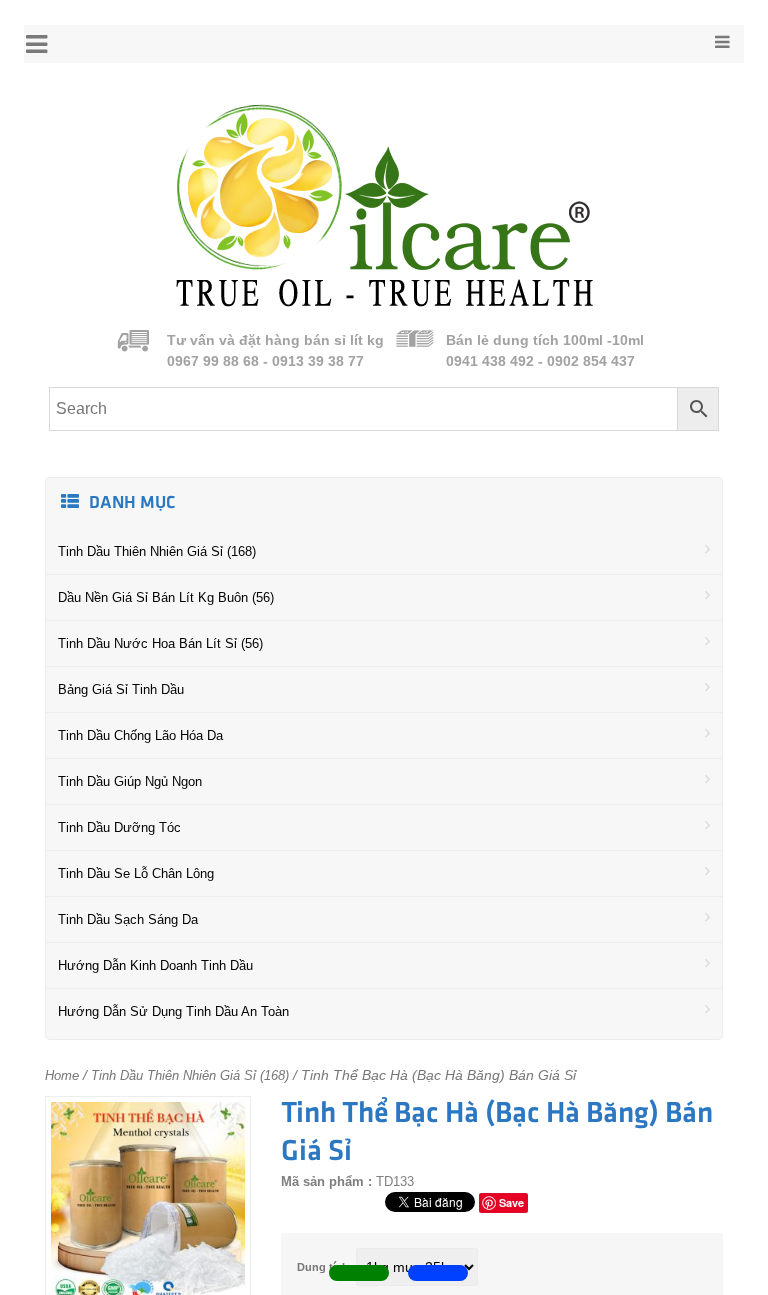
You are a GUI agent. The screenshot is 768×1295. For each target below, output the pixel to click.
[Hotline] (359, 1273)
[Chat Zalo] (438, 1273)
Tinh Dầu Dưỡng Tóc (119, 827)
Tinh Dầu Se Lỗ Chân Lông (136, 873)
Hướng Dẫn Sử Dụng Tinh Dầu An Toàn (173, 1011)
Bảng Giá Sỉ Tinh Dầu (121, 689)
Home (62, 1075)
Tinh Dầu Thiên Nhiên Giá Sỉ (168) (157, 551)
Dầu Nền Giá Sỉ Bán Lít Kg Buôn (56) (166, 597)
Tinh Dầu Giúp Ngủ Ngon (130, 781)
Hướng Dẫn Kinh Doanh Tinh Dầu (155, 965)
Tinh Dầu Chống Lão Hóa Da (140, 735)
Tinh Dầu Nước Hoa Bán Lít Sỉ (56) (160, 643)
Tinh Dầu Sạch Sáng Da (128, 919)
